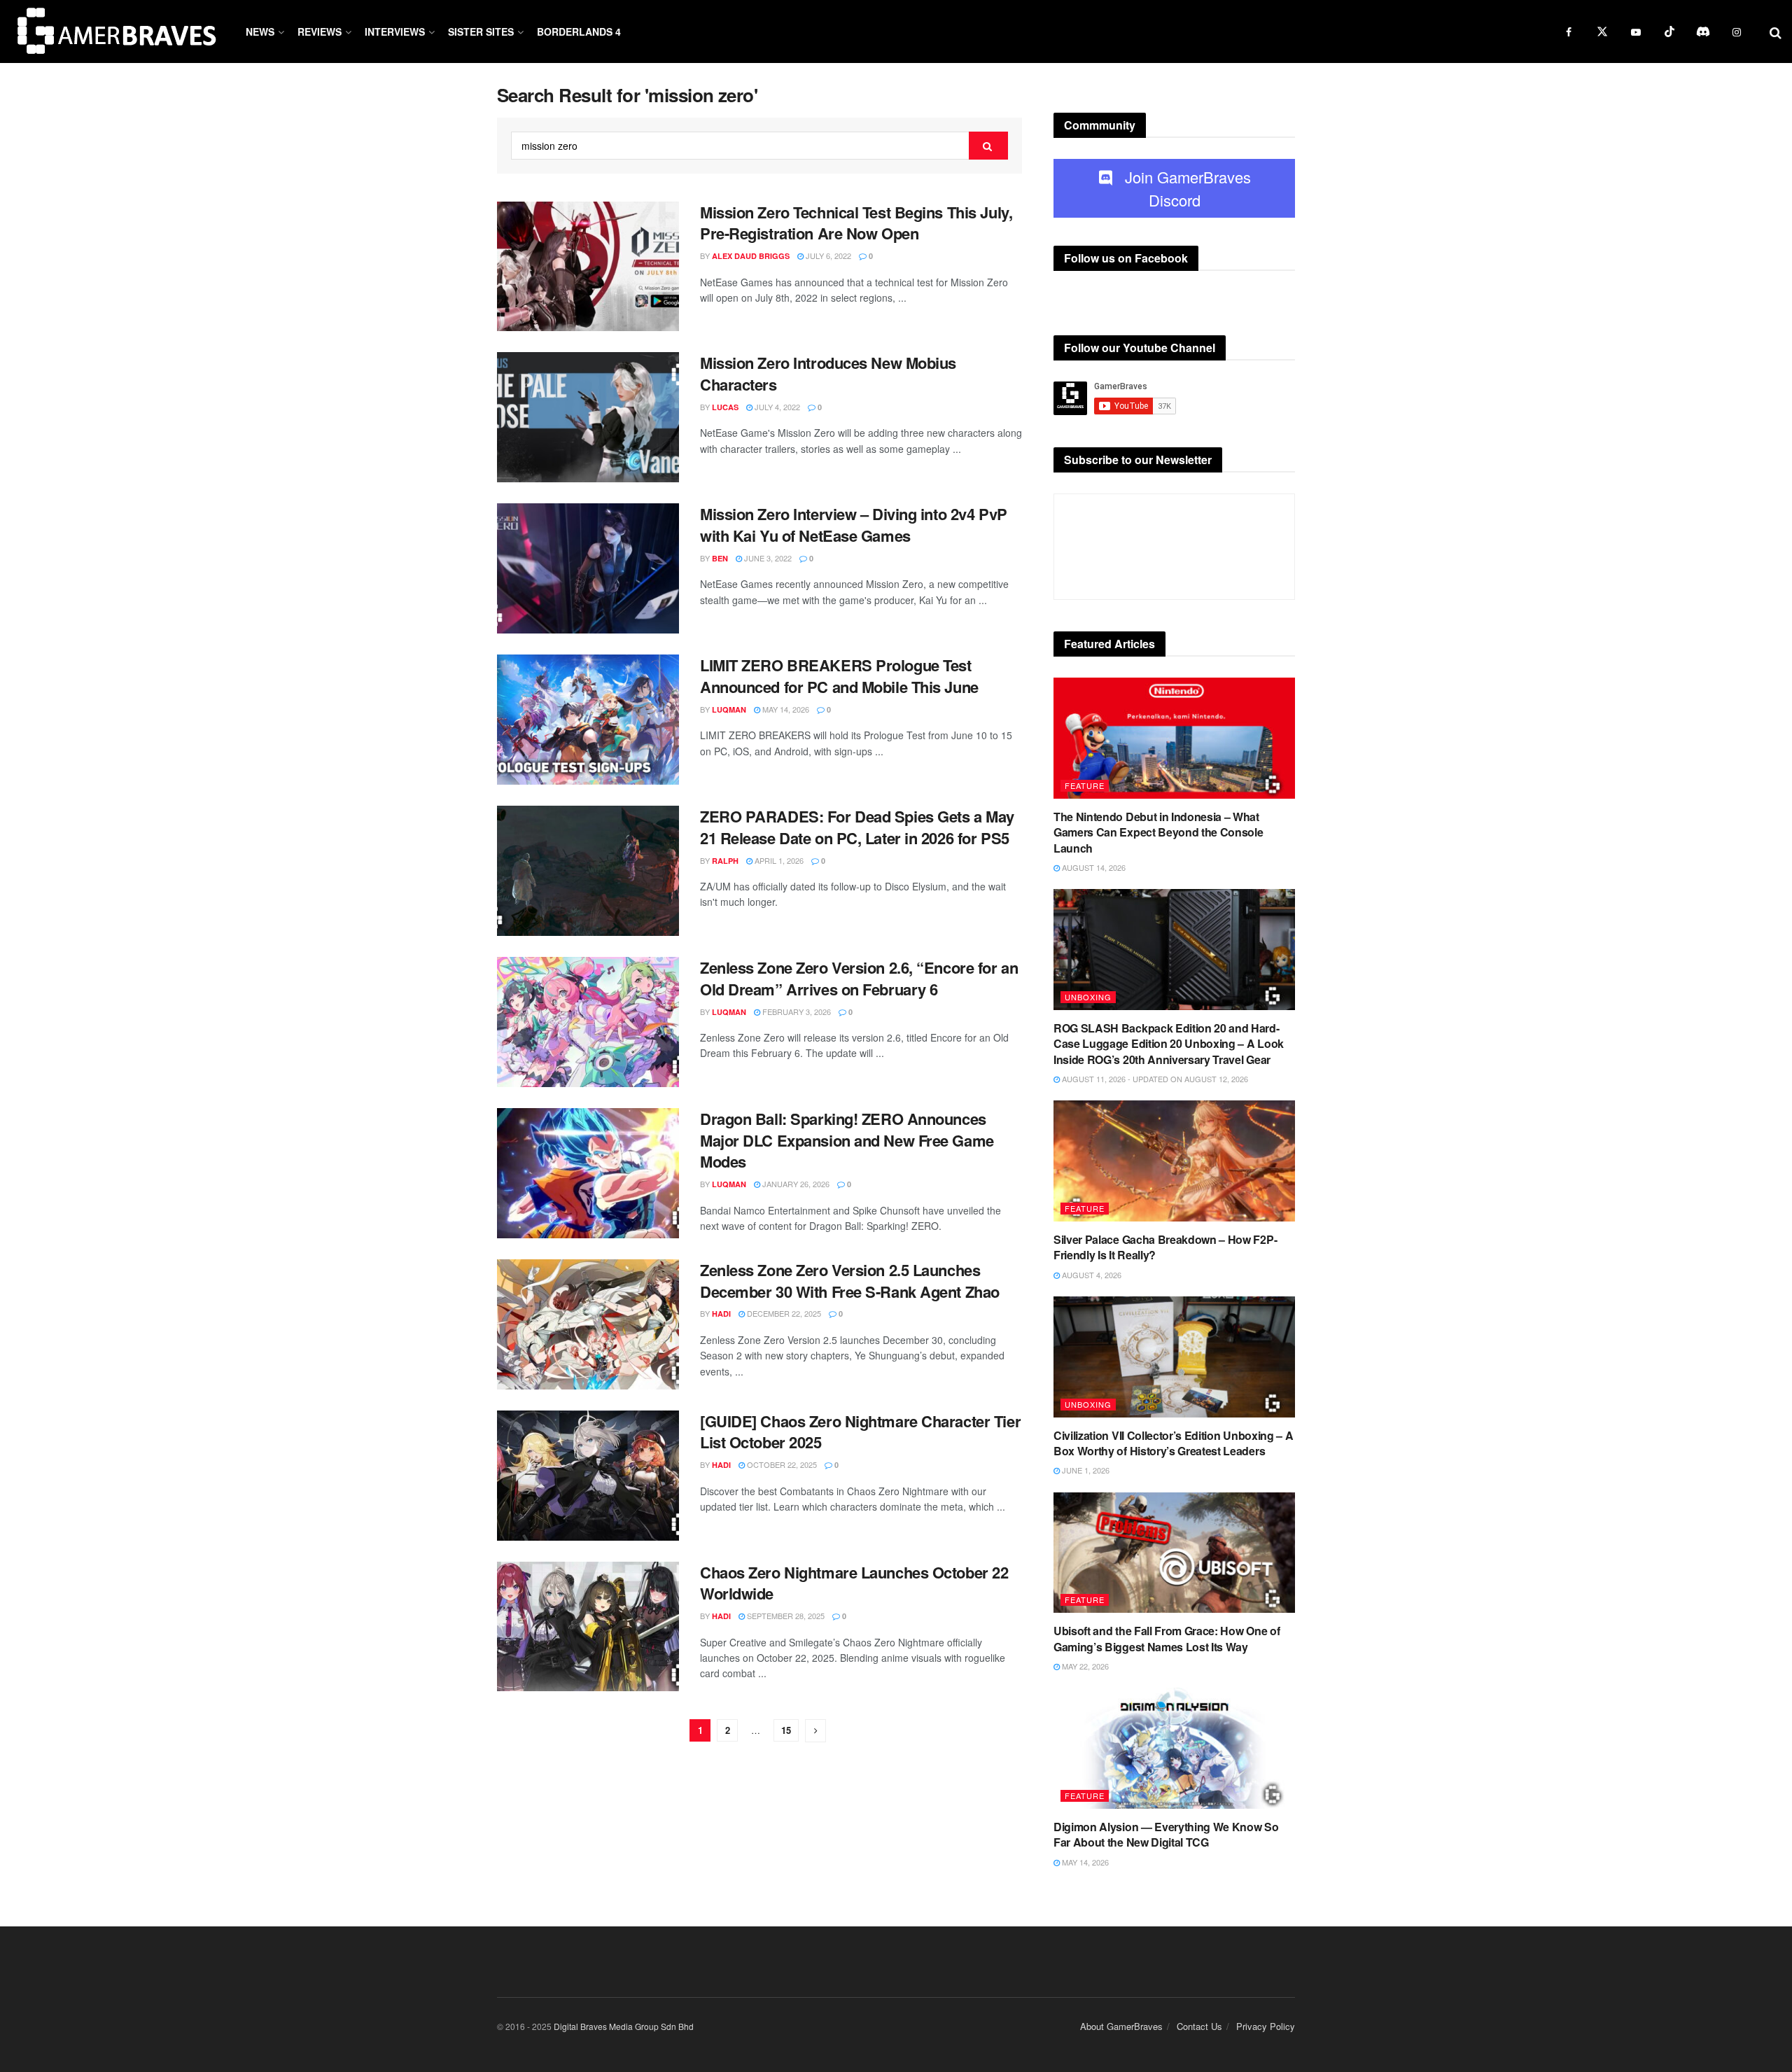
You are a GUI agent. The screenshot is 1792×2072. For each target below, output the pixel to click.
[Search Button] (988, 146)
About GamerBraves (1121, 2026)
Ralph (725, 861)
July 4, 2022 (776, 407)
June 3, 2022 (767, 558)
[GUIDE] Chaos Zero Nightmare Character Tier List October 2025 (860, 1432)
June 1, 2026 (1085, 1470)
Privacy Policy (1266, 2026)
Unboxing (1088, 997)
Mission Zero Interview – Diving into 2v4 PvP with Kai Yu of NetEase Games (854, 525)
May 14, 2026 (785, 709)
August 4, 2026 (1091, 1275)
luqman (729, 709)
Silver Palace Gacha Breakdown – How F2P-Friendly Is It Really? (1165, 1247)
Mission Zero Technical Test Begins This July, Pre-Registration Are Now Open (856, 223)
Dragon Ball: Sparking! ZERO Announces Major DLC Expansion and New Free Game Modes (847, 1140)
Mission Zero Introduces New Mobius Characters (828, 373)
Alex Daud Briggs (751, 256)
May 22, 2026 (1084, 1666)
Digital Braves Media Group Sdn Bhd (624, 2026)
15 (786, 1730)
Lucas (725, 407)
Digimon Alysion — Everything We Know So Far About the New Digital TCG (1166, 1834)
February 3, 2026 (796, 1011)
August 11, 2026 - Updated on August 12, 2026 (1154, 1079)
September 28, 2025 (785, 1616)
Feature (1085, 785)
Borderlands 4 (579, 31)
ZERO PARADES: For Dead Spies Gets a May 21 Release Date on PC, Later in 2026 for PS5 (857, 827)
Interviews (395, 31)
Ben (720, 558)
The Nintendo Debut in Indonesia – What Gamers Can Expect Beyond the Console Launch (1158, 832)
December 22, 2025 (783, 1313)
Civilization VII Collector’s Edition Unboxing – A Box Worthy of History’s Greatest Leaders (1173, 1443)
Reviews (320, 31)
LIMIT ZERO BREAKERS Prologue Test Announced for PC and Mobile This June (839, 676)
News (260, 31)
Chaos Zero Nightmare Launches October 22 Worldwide (854, 1583)
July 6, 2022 (827, 255)
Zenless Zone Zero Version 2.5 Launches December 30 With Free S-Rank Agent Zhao (850, 1281)
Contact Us (1199, 2026)
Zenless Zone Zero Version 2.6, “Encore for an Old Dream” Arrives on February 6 (859, 978)
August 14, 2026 (1093, 867)
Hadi (721, 1314)
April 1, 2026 (778, 860)
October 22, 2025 (781, 1464)
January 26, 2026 (795, 1184)
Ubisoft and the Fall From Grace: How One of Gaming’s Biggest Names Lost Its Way (1167, 1638)
